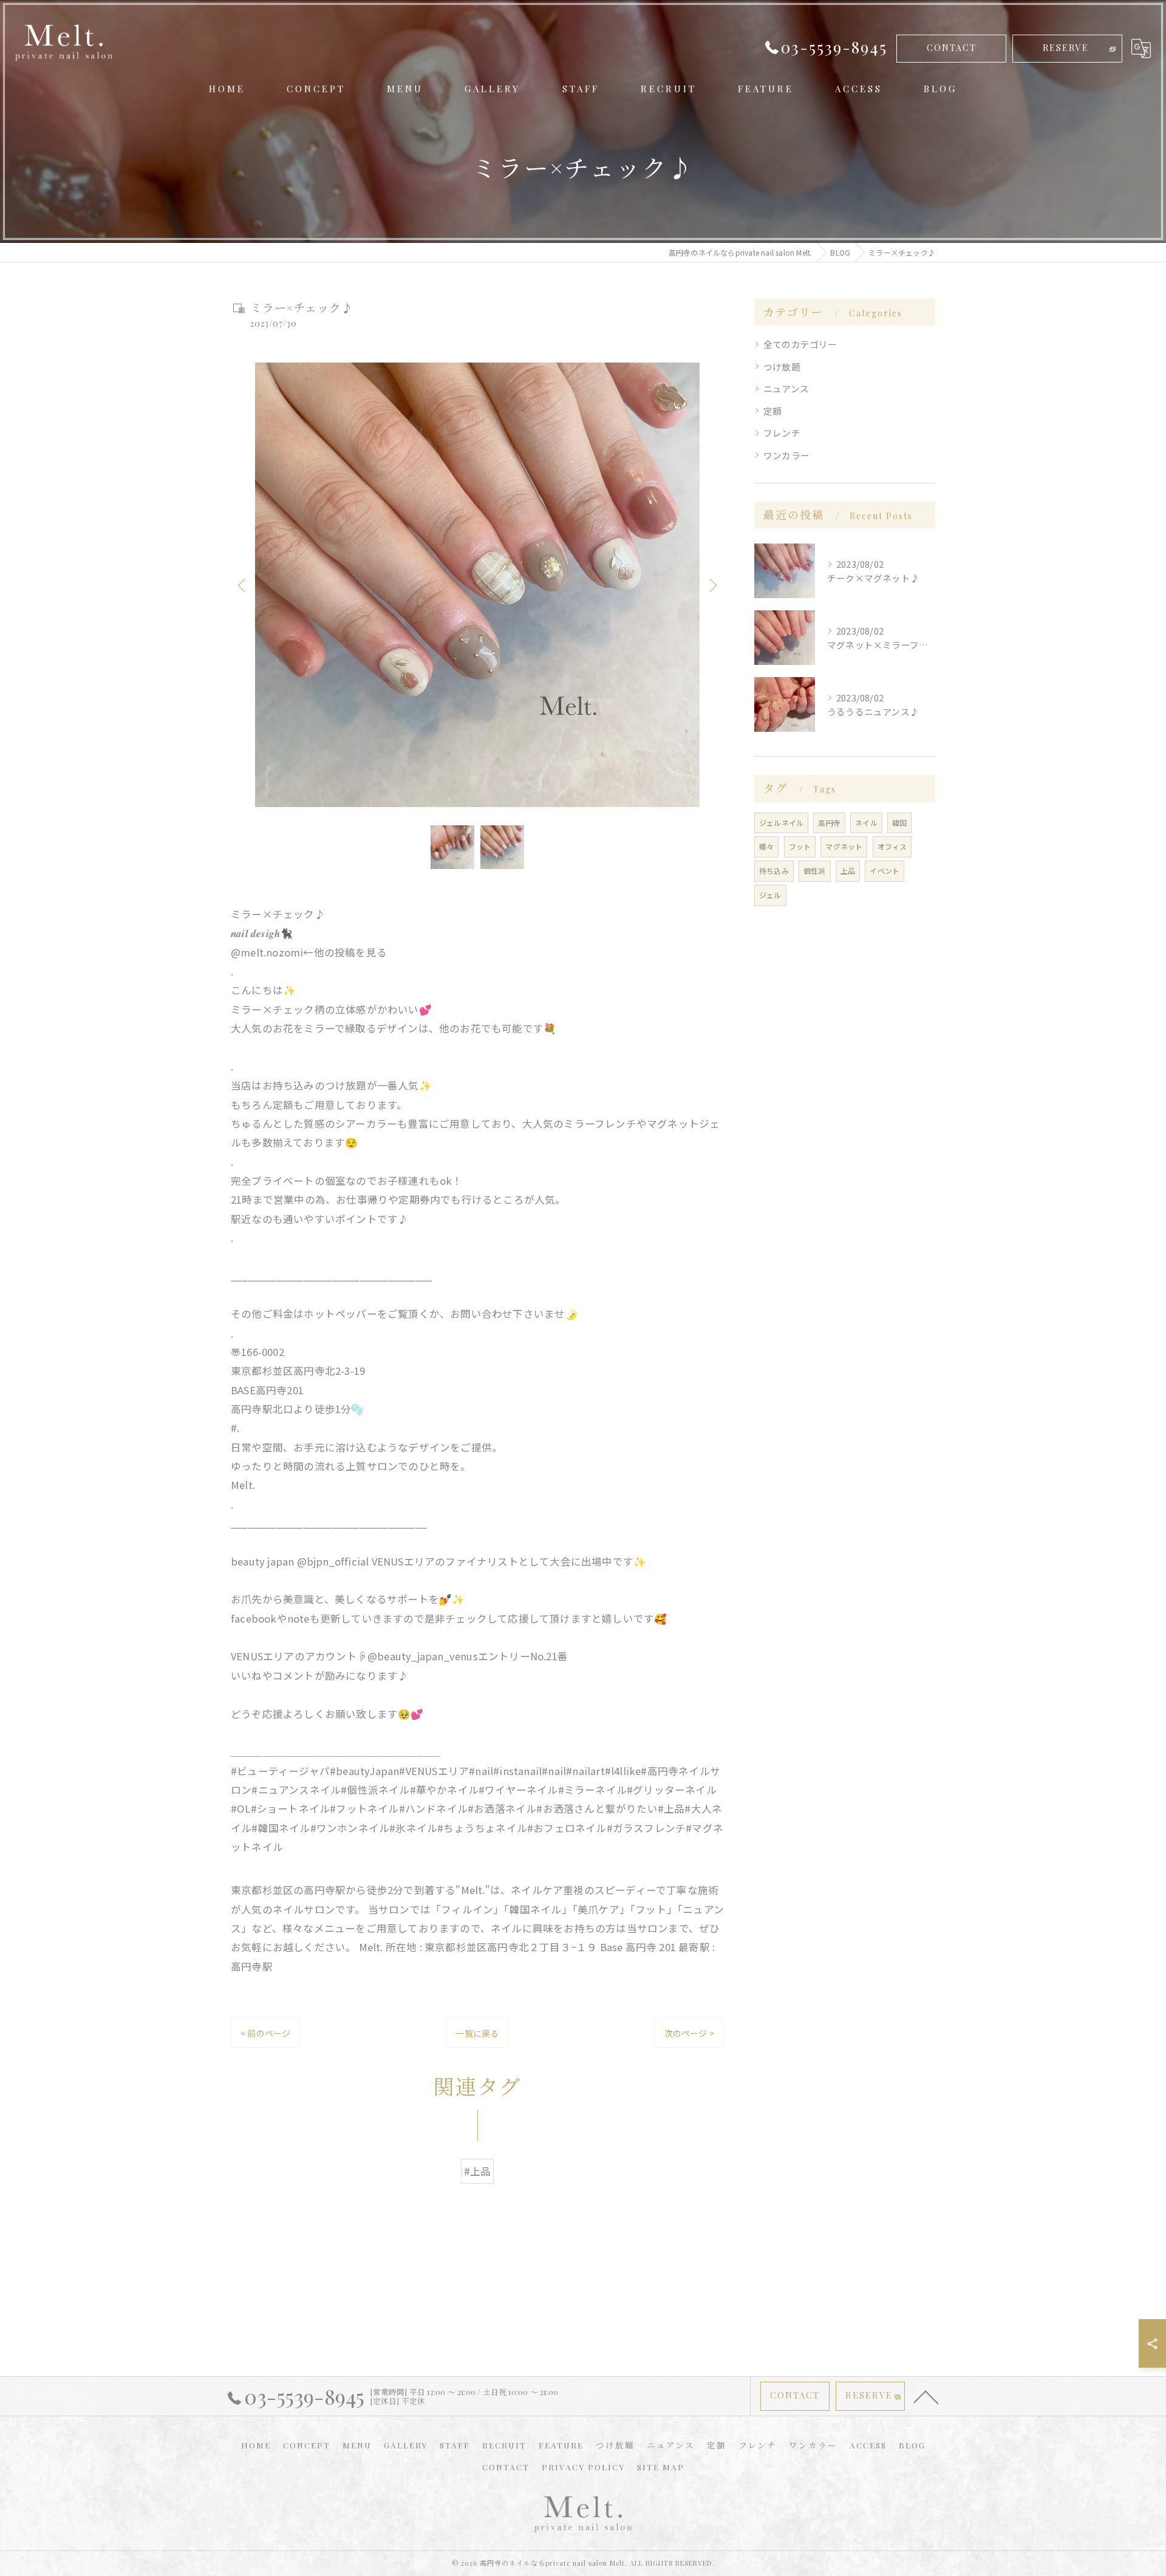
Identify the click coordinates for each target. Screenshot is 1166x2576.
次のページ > (689, 2033)
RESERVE (1066, 48)
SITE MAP (661, 2467)
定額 (772, 411)
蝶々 (766, 846)
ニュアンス (786, 388)
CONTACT (952, 48)
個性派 (815, 871)
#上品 (478, 2171)
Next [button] (712, 585)
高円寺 (829, 823)
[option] (477, 585)
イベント (885, 871)
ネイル (866, 823)
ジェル (770, 895)
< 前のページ (265, 2033)
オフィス (892, 846)
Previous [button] (243, 585)
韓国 (899, 823)
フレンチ (782, 433)
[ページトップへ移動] (926, 2396)
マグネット (844, 846)
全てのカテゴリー (800, 344)
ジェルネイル (781, 823)
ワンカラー (786, 455)
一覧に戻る (477, 2033)
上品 (848, 871)
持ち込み (774, 871)
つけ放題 (782, 366)
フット (800, 846)
